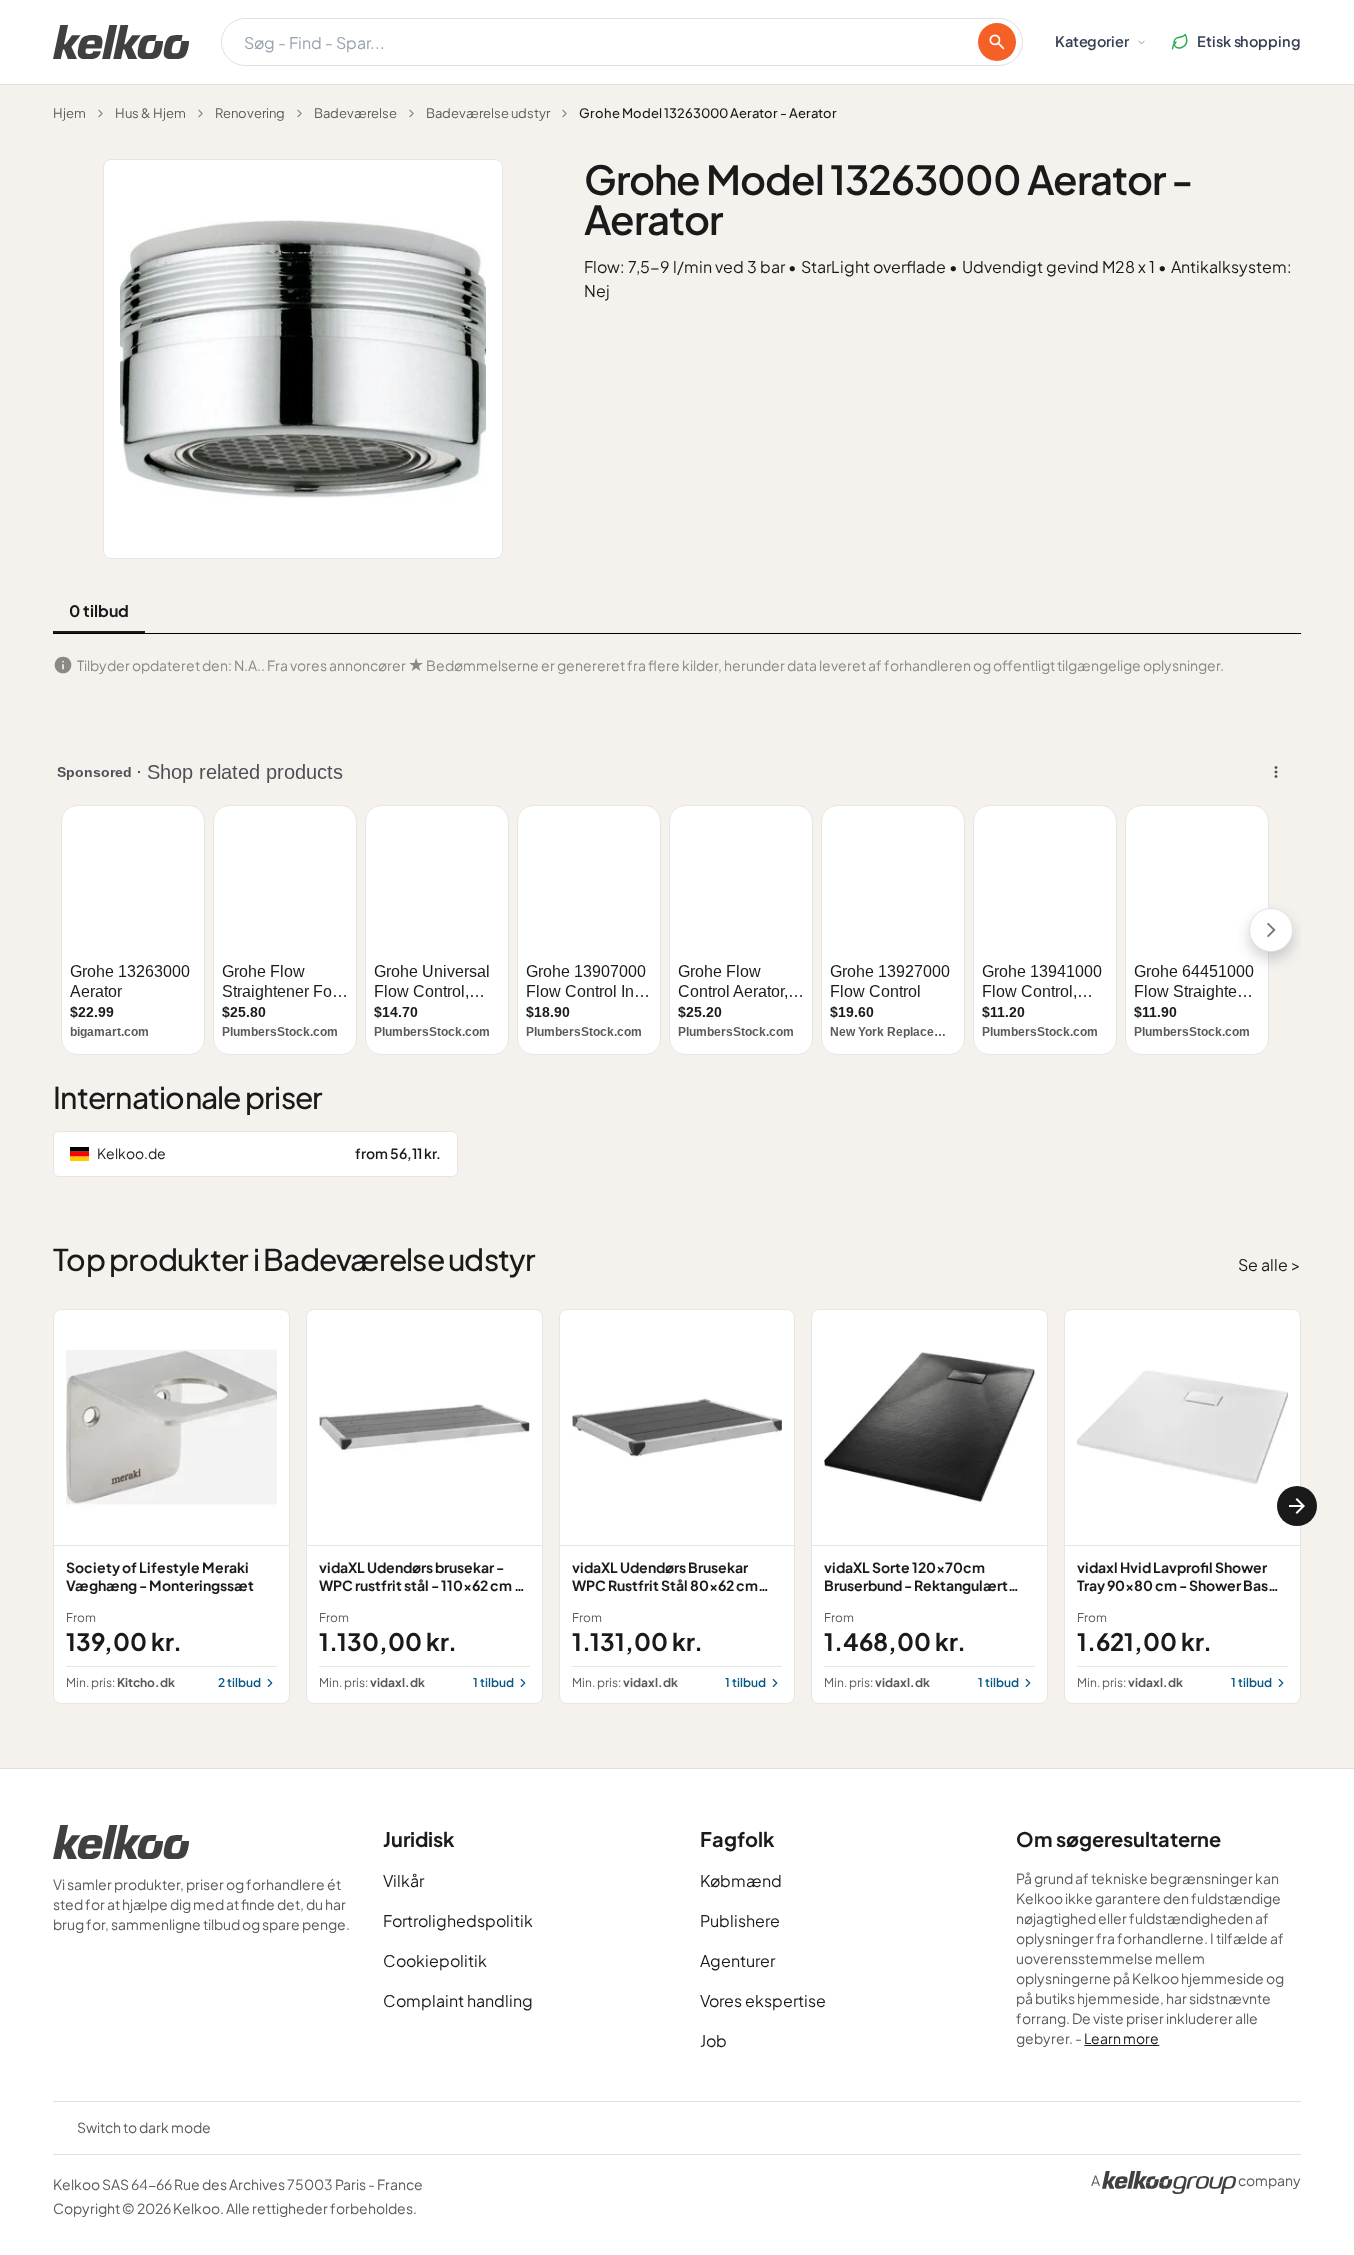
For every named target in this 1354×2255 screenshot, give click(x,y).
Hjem (69, 113)
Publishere (740, 1920)
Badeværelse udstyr (488, 113)
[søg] (997, 42)
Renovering (250, 113)
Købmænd (741, 1880)
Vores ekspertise (763, 2000)
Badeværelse (355, 113)
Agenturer (737, 1960)
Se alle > (1269, 1264)
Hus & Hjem (150, 113)
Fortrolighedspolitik (458, 1920)
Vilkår (403, 1880)
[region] (677, 1506)
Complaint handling (458, 2000)
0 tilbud (99, 610)
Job (713, 2040)
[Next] (1297, 1506)
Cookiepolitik (435, 1960)
